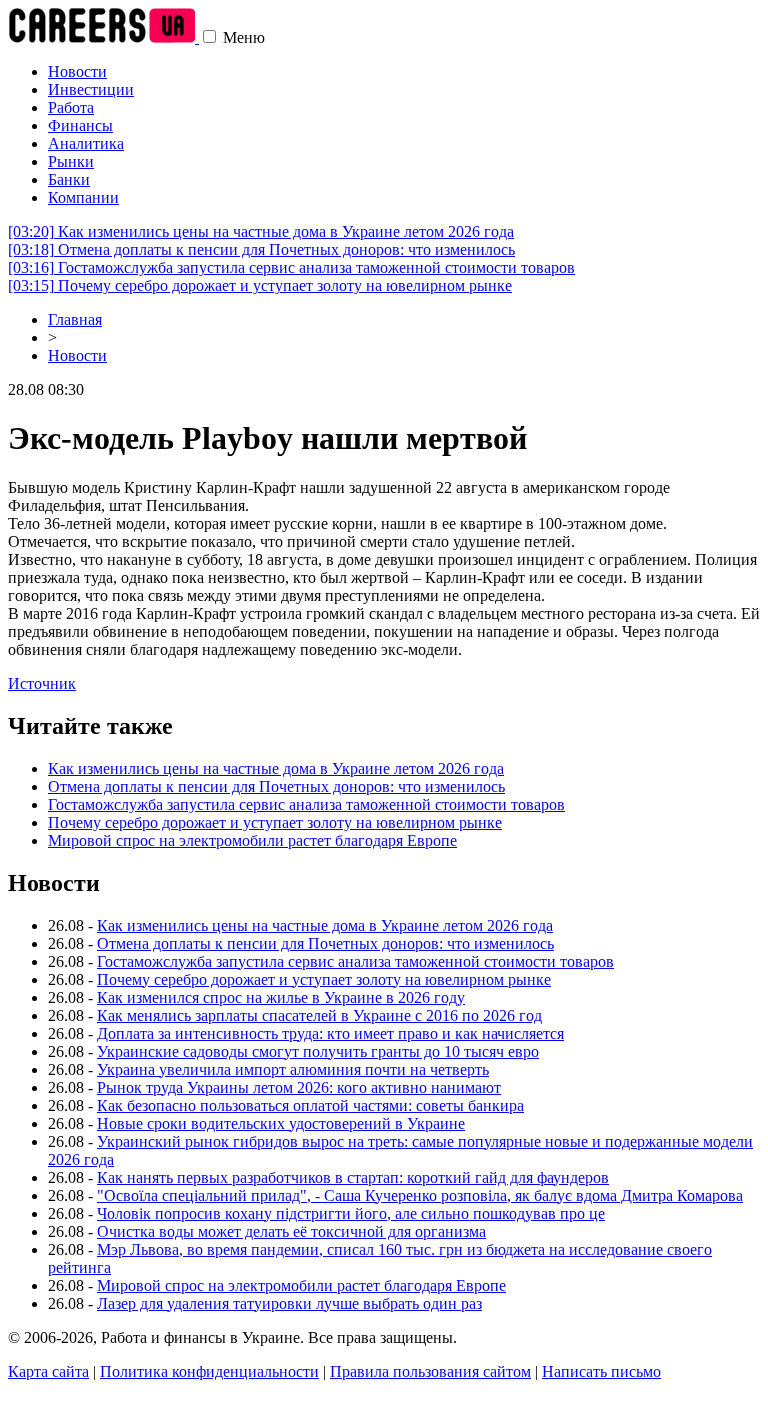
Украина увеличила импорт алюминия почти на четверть (293, 1069)
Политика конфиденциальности (209, 1371)
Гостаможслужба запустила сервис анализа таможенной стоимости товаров (291, 267)
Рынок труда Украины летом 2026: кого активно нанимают (299, 1087)
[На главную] (103, 37)
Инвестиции (91, 89)
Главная (75, 319)
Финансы (80, 125)
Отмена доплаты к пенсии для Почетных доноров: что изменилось (261, 249)
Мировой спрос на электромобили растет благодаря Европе (252, 840)
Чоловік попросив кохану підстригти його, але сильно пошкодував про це (351, 1213)
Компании (83, 197)
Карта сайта (48, 1371)
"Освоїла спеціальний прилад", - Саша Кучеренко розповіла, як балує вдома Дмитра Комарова (420, 1195)
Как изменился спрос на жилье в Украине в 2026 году (281, 997)
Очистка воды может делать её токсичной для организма (291, 1231)
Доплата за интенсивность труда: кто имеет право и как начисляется (330, 1033)
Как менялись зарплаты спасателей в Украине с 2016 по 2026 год (319, 1015)
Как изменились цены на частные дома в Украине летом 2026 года (261, 231)
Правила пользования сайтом (430, 1371)
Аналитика (86, 143)
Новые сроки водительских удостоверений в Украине (281, 1123)
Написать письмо (601, 1371)
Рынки (71, 161)
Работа (71, 107)
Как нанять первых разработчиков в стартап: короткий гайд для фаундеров (353, 1177)
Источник (42, 683)
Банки (69, 179)
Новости (77, 71)
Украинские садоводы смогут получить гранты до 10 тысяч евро (318, 1051)
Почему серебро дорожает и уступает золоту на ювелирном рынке (260, 285)
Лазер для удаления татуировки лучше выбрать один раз (289, 1303)
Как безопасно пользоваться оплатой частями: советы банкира (310, 1105)
